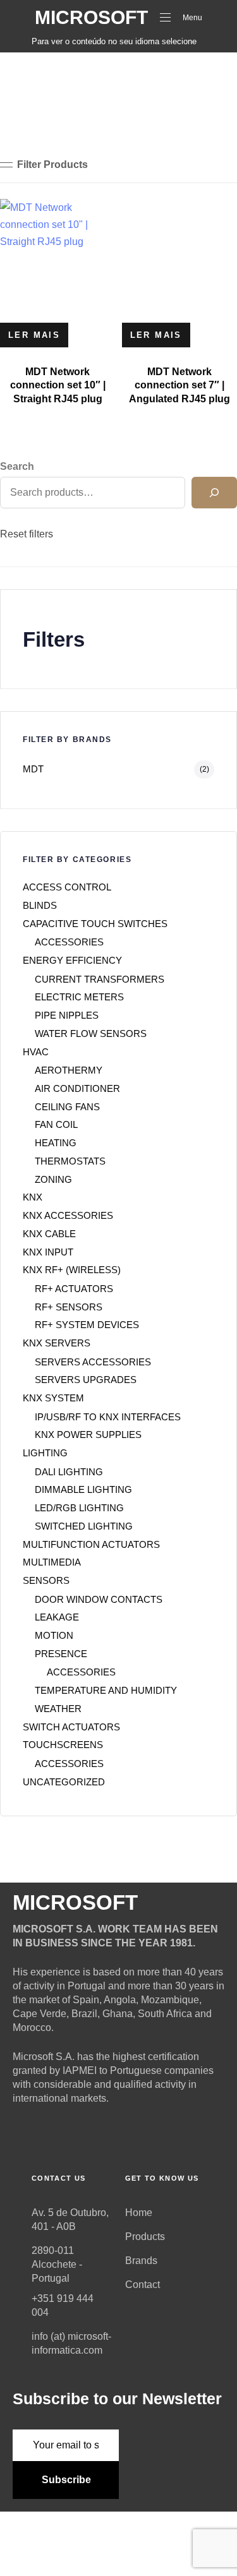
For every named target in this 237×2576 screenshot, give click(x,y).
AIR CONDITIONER (77, 1088)
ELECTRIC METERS (79, 997)
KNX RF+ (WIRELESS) (72, 1270)
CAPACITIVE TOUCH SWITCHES (95, 924)
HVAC (36, 1052)
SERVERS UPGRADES (86, 1380)
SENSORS (46, 1580)
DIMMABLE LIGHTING (83, 1489)
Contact (143, 2285)
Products (145, 2237)
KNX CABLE (49, 1234)
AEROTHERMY (69, 1070)
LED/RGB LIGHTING (79, 1508)
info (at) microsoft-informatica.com (71, 2343)
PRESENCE (61, 1654)
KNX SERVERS (57, 1343)
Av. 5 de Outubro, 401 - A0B (70, 2220)
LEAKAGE (57, 1617)
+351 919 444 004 (63, 2305)
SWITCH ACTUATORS (71, 1727)
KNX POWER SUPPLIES (88, 1435)
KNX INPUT (48, 1252)
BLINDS (40, 905)
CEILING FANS (67, 1107)
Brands (141, 2261)
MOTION (54, 1635)
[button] (44, 165)
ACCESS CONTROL (67, 887)
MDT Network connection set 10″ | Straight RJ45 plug (58, 385)
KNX (33, 1197)
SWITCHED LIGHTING (84, 1526)
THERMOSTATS (70, 1161)
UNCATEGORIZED (64, 1782)
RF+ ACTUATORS (74, 1289)
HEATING (56, 1143)
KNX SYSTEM (53, 1398)
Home (139, 2213)
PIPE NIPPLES (67, 1015)
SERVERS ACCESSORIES (93, 1362)
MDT (33, 769)
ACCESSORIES (69, 942)
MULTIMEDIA (52, 1562)
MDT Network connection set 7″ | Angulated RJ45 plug (179, 385)
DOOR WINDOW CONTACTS (99, 1599)
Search (17, 466)
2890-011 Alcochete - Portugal (57, 2264)
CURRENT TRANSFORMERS (100, 979)
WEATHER (58, 1709)
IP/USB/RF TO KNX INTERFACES (108, 1417)
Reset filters (27, 534)
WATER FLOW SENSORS (91, 1033)
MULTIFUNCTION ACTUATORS (91, 1544)
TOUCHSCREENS (63, 1745)
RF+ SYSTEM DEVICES (87, 1325)
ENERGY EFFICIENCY (72, 960)
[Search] (214, 493)
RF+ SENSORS (69, 1307)
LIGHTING (45, 1453)
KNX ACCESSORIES (68, 1215)
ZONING (53, 1179)
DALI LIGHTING (69, 1472)
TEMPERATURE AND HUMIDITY (106, 1690)
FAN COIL (56, 1124)
